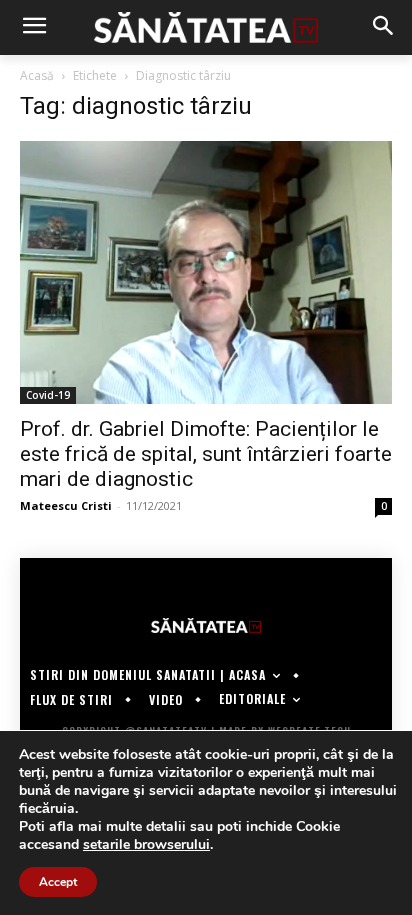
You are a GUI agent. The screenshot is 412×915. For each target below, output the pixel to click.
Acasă (37, 75)
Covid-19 (48, 395)
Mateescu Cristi (66, 505)
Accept (58, 882)
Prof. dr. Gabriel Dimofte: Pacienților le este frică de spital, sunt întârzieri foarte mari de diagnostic (206, 454)
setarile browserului (146, 845)
